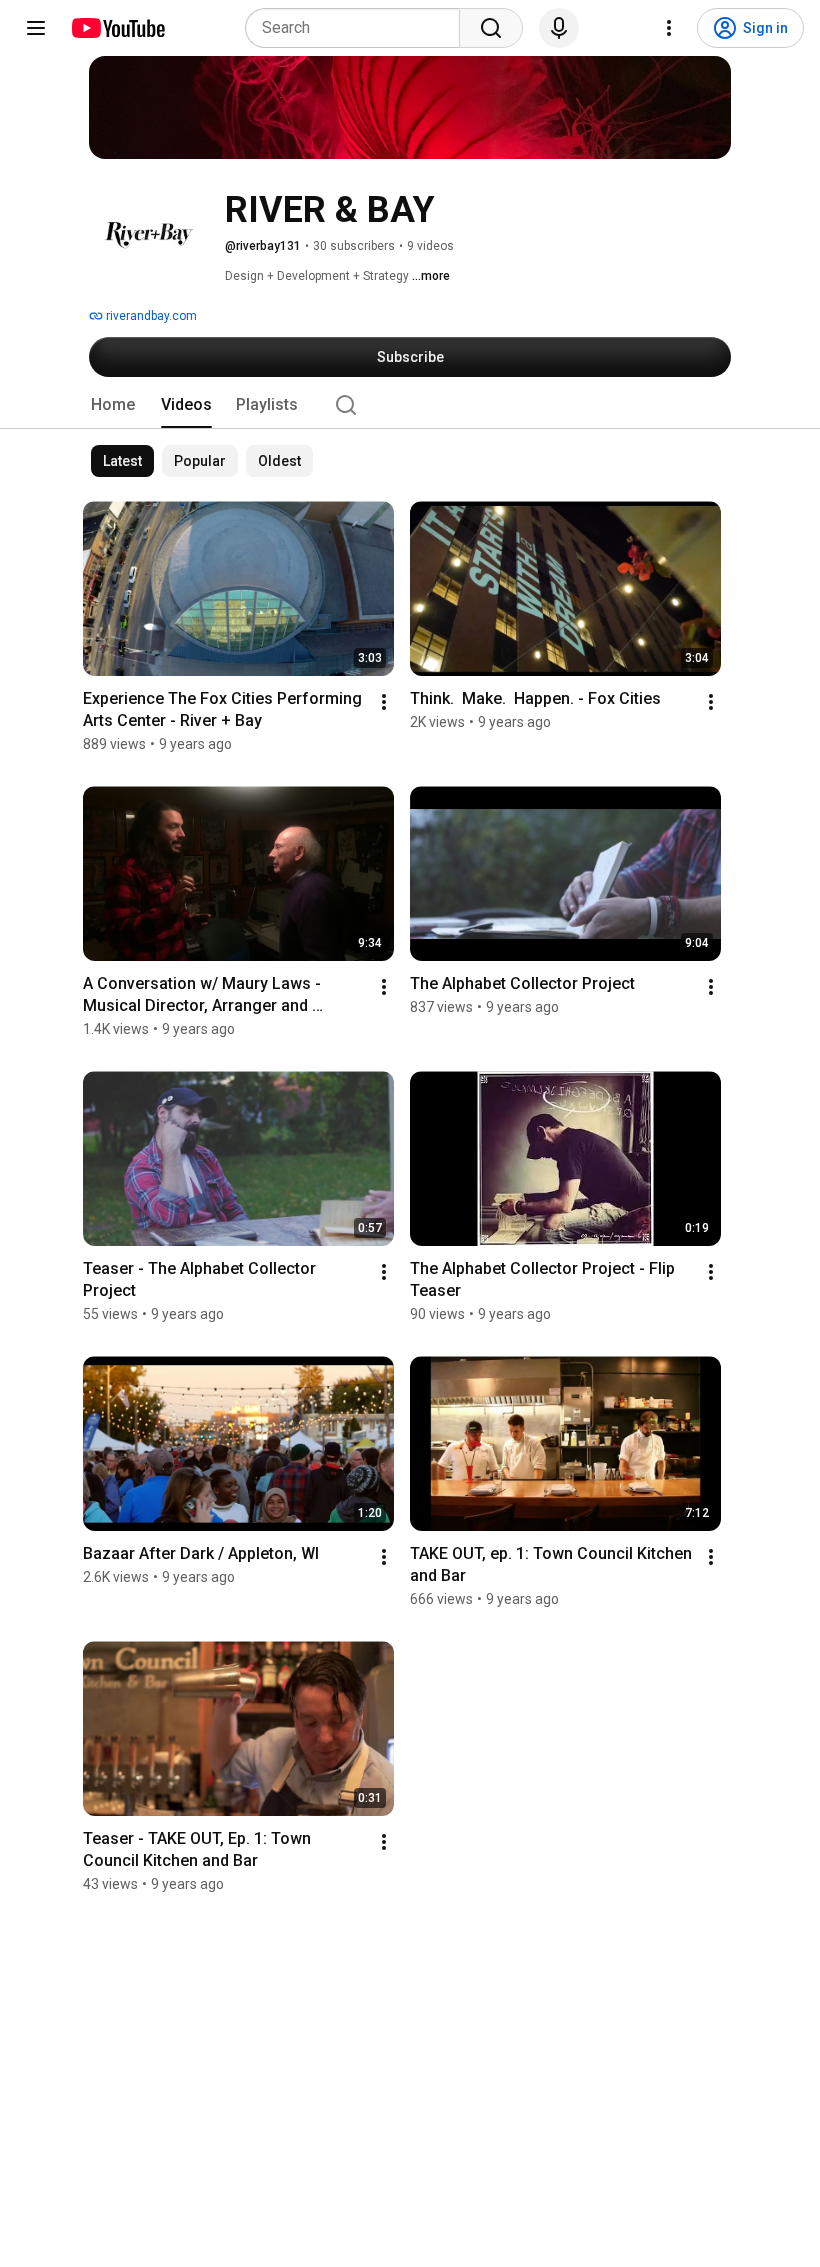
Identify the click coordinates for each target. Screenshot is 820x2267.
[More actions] (384, 702)
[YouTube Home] (117, 28)
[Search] (491, 28)
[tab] (113, 405)
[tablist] (410, 405)
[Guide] (36, 28)
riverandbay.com (150, 316)
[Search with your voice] (559, 28)
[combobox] (358, 28)
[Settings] (669, 28)
